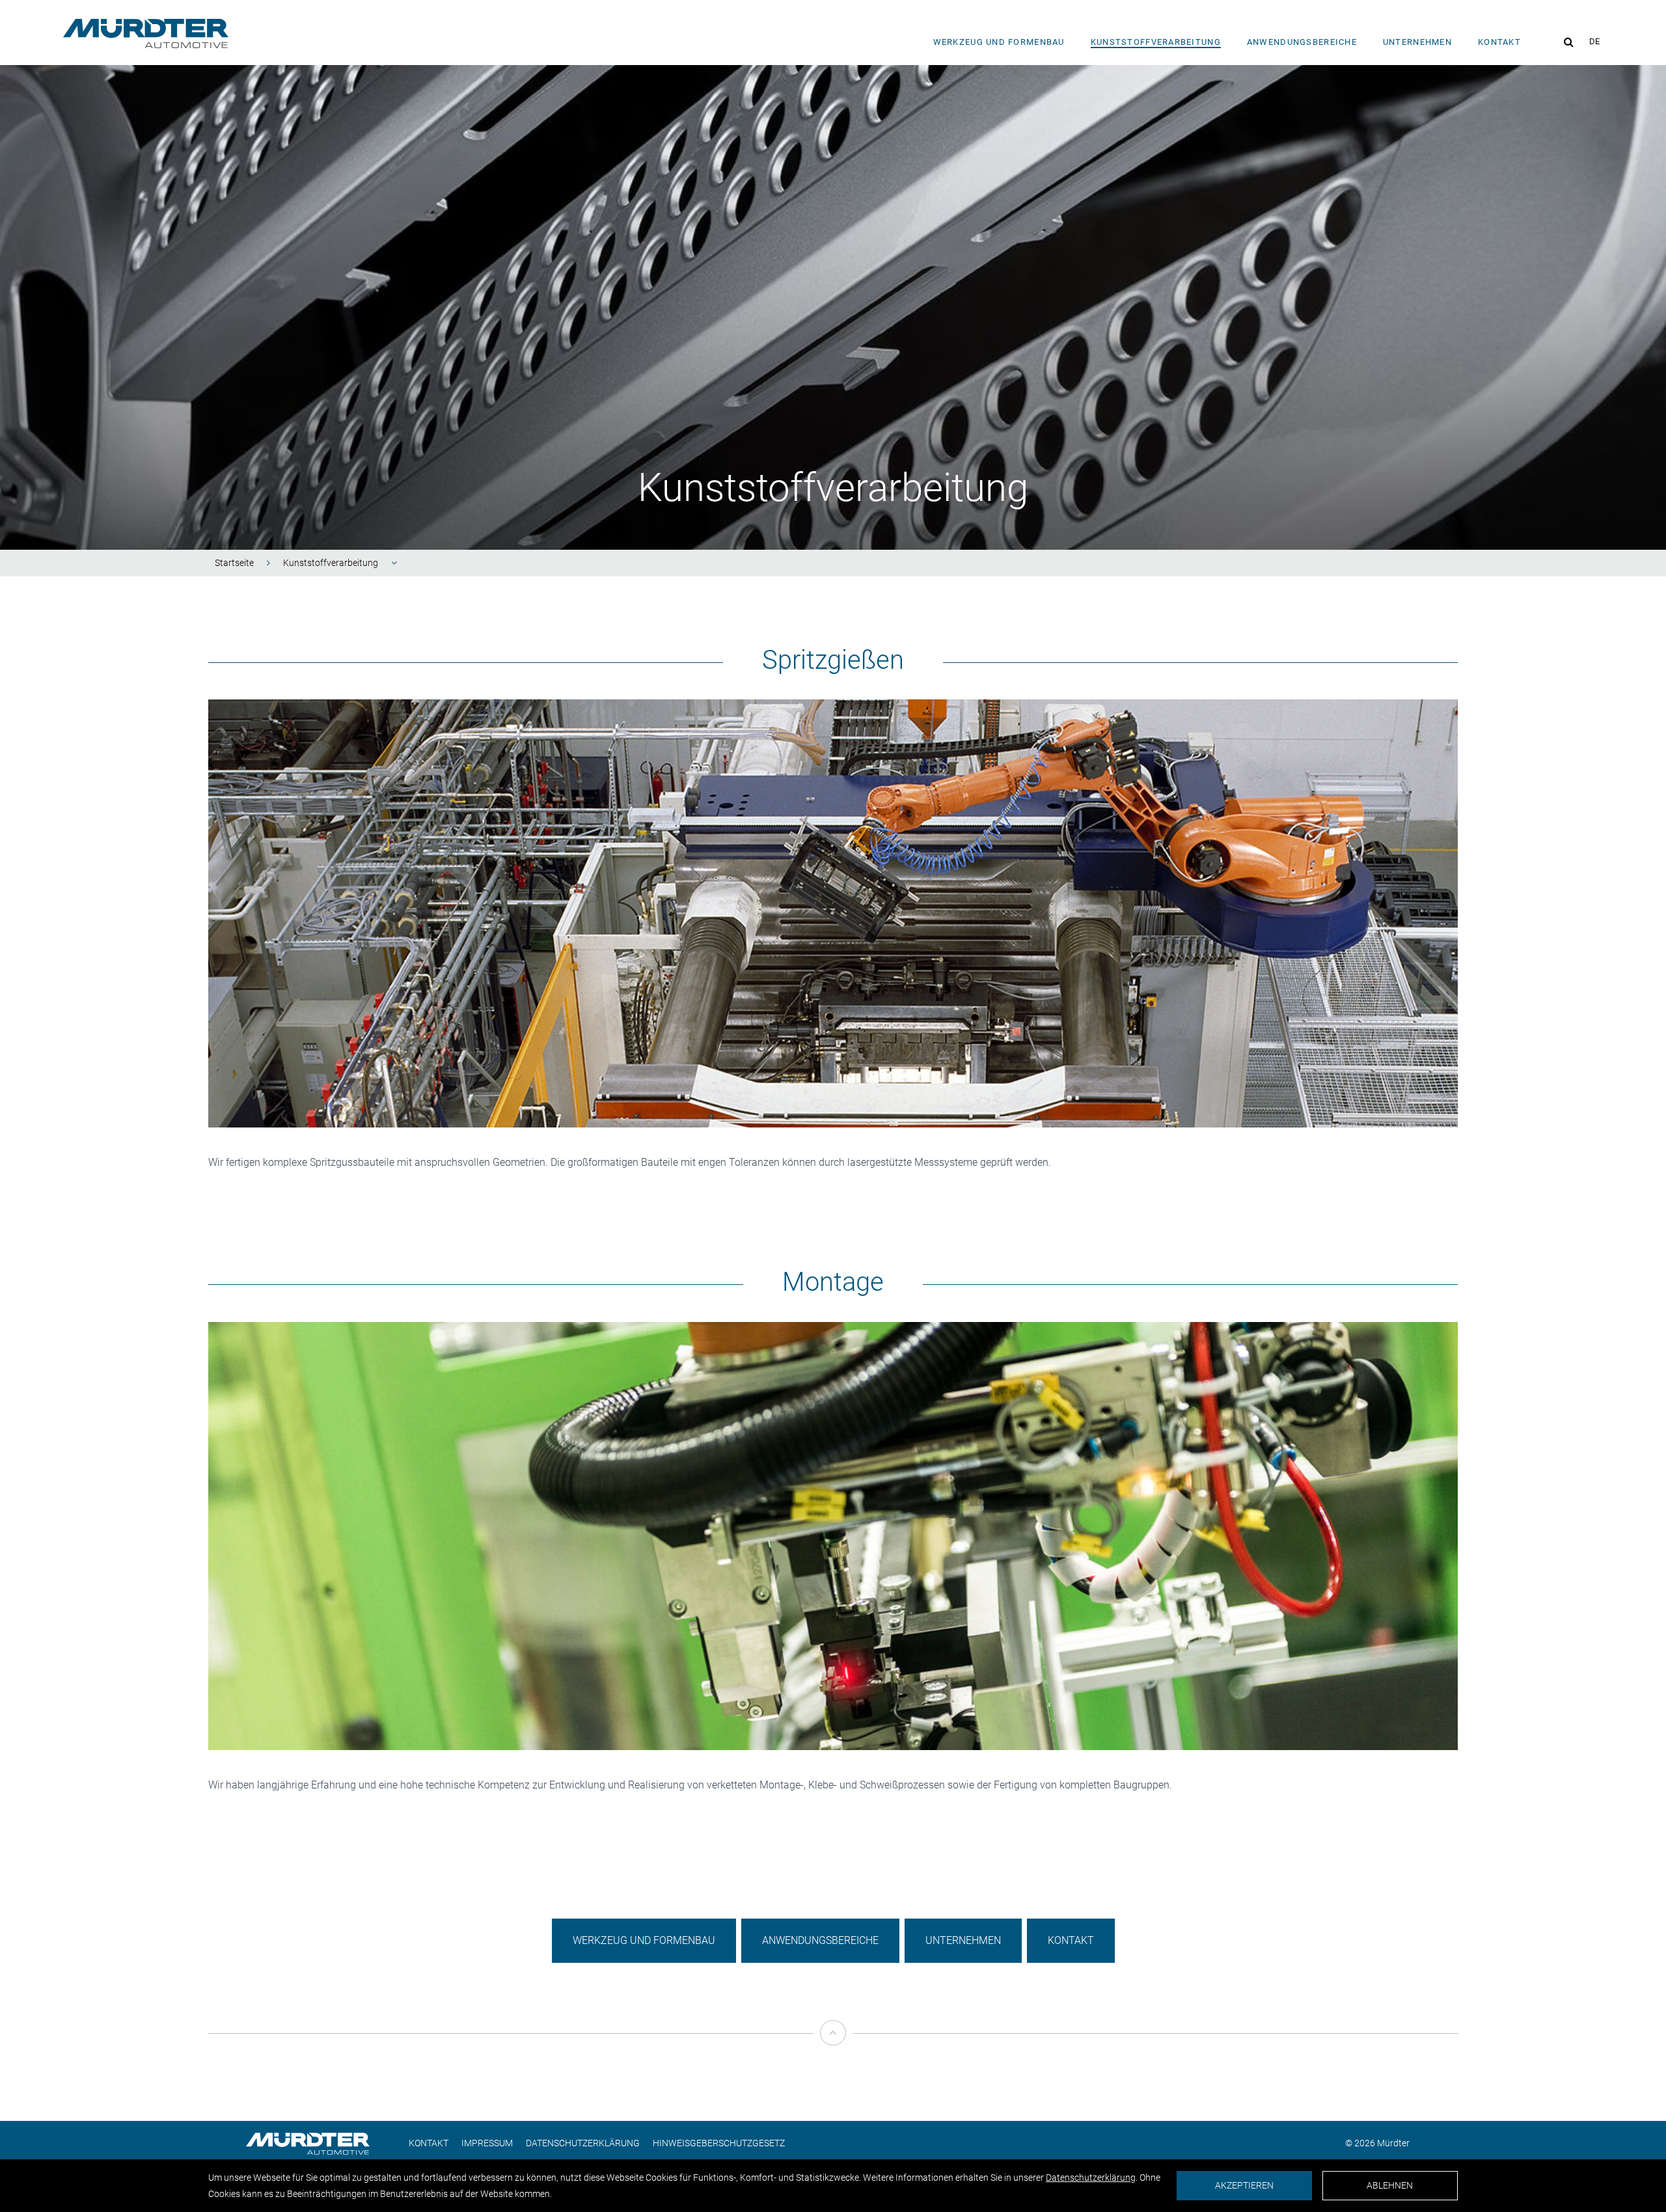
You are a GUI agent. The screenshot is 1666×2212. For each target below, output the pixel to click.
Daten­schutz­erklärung (1091, 2178)
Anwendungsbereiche (1302, 42)
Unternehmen (1417, 42)
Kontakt (1499, 42)
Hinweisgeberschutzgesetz (719, 2143)
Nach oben (832, 2057)
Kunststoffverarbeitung (331, 563)
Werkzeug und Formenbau (999, 42)
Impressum (487, 2143)
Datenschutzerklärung (583, 2143)
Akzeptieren (1244, 2185)
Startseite (234, 563)
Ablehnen (1390, 2185)
